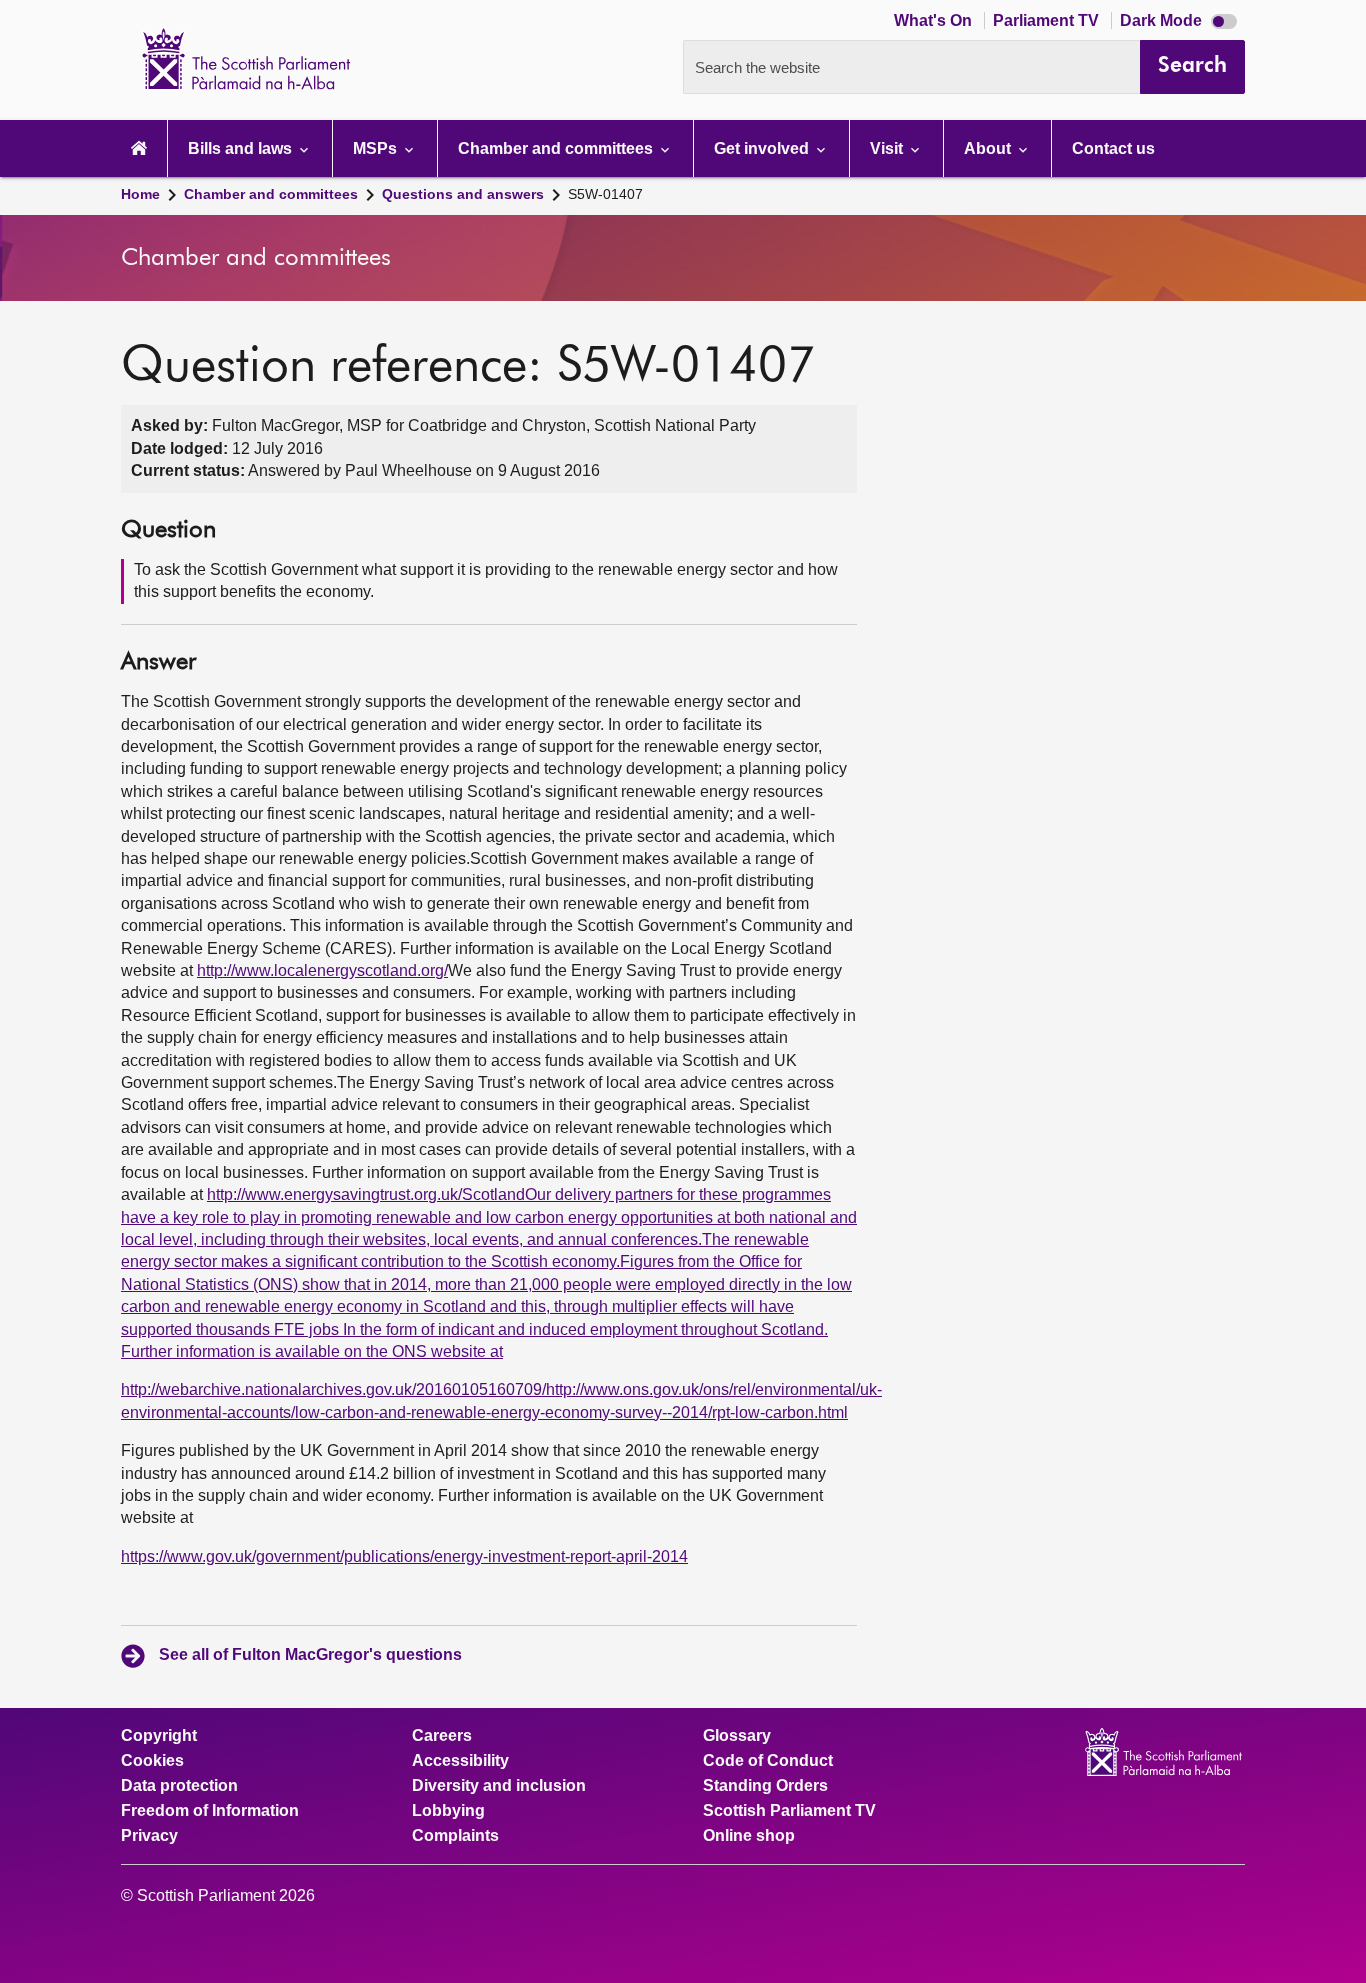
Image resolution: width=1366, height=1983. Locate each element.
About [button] (989, 148)
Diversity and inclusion (499, 1786)
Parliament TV (1048, 20)
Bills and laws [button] (242, 148)
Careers (442, 1736)
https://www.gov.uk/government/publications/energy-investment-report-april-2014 (404, 1556)
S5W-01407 (605, 194)
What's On (935, 20)
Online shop (749, 1836)
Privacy (149, 1836)
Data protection (179, 1786)
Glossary (737, 1736)
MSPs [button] (377, 148)
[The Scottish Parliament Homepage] (139, 148)
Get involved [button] (763, 148)
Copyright (159, 1736)
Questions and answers (463, 194)
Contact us (1113, 148)
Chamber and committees (271, 194)
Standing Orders (765, 1786)
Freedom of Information (210, 1811)
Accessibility (460, 1761)
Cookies (152, 1761)
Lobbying (448, 1811)
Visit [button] (888, 148)
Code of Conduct (768, 1761)
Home (140, 194)
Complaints (455, 1836)
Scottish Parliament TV (789, 1811)
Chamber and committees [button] (557, 148)
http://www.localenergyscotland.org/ (322, 970)
